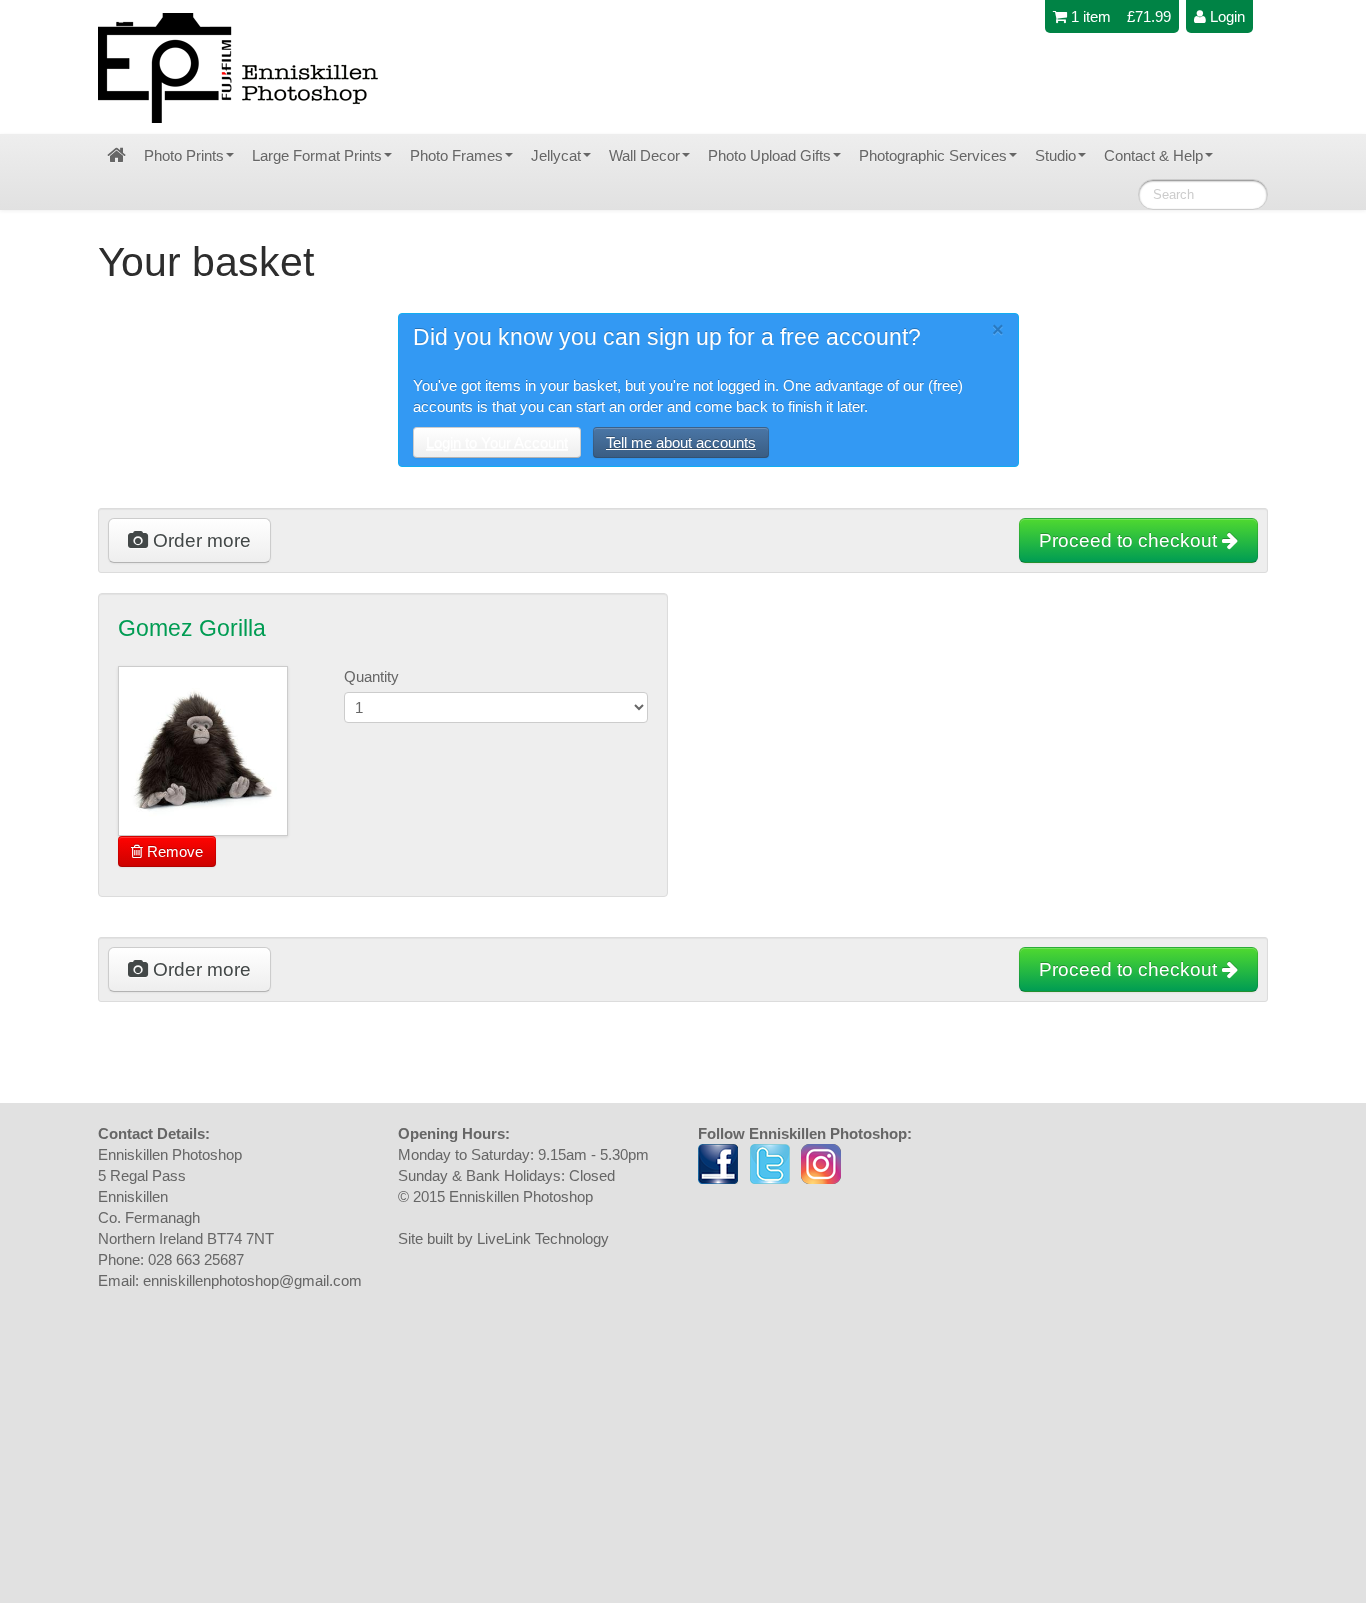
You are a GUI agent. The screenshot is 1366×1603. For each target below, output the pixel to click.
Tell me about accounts (681, 442)
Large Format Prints (317, 155)
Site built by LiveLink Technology (503, 1238)
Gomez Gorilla (192, 628)
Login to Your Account (497, 442)
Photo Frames (456, 155)
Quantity (371, 676)
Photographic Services (933, 155)
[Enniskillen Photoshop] (239, 68)
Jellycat (556, 155)
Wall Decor (644, 155)
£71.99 (1149, 16)
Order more (199, 540)
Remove (173, 851)
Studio (1055, 155)
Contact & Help (1153, 155)
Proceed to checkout (1130, 540)
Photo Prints (184, 155)
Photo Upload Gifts (769, 155)
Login (1225, 16)
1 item (1089, 16)
